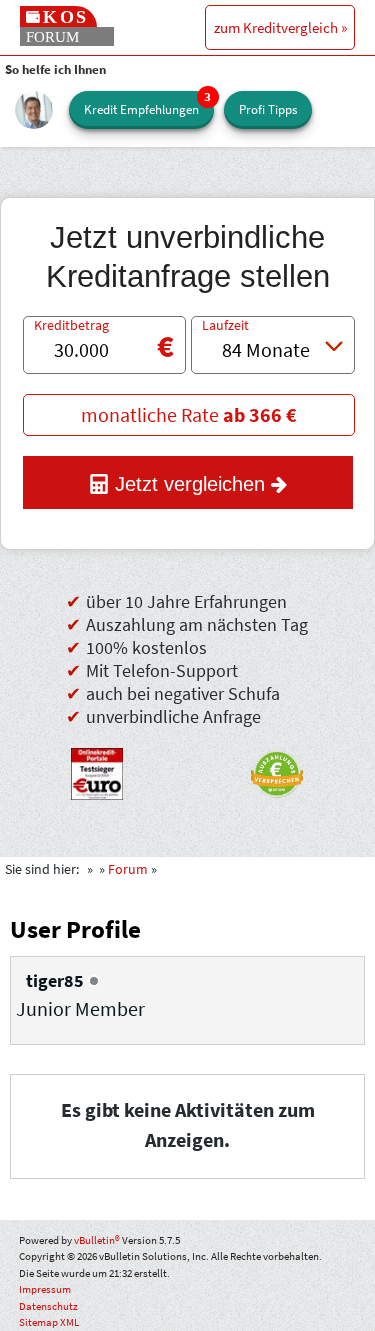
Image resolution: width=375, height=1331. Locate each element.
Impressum (45, 1289)
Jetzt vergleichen (190, 484)
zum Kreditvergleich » (280, 27)
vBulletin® (97, 1240)
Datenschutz (48, 1306)
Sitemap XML (49, 1322)
